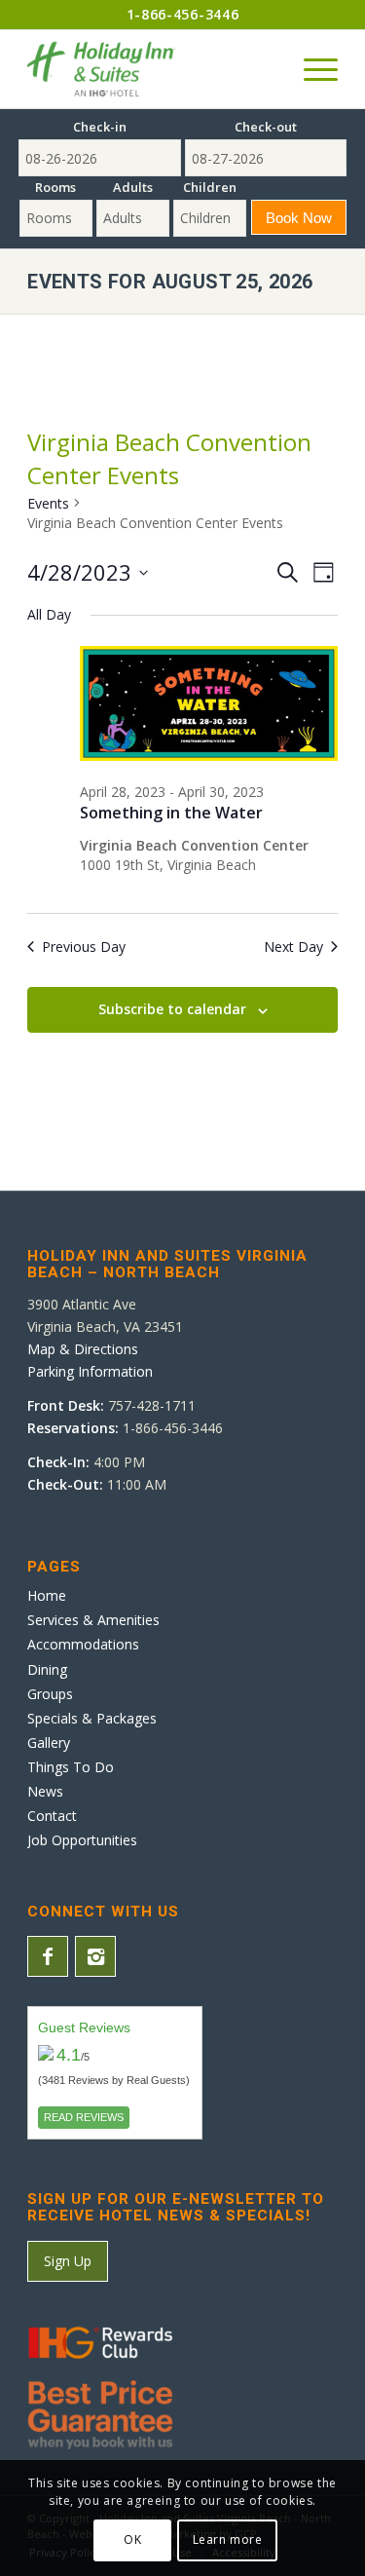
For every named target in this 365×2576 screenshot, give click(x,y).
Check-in (100, 127)
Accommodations (83, 1644)
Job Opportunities (82, 1840)
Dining (47, 1669)
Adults (133, 187)
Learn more (228, 2539)
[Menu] (311, 69)
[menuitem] (311, 69)
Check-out (266, 127)
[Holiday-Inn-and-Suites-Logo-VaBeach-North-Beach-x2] (151, 69)
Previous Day (84, 947)
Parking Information (90, 1371)
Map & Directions (83, 1349)
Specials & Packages (92, 1718)
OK (132, 2539)
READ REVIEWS (84, 2117)
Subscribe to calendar (172, 1009)
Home (47, 1595)
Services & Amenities (93, 1620)
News (45, 1791)
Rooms (55, 187)
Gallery (49, 1743)
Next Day (293, 947)
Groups (50, 1694)
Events (48, 503)
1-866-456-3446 (183, 14)
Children (210, 187)
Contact (52, 1816)
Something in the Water (171, 813)
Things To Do (71, 1767)
